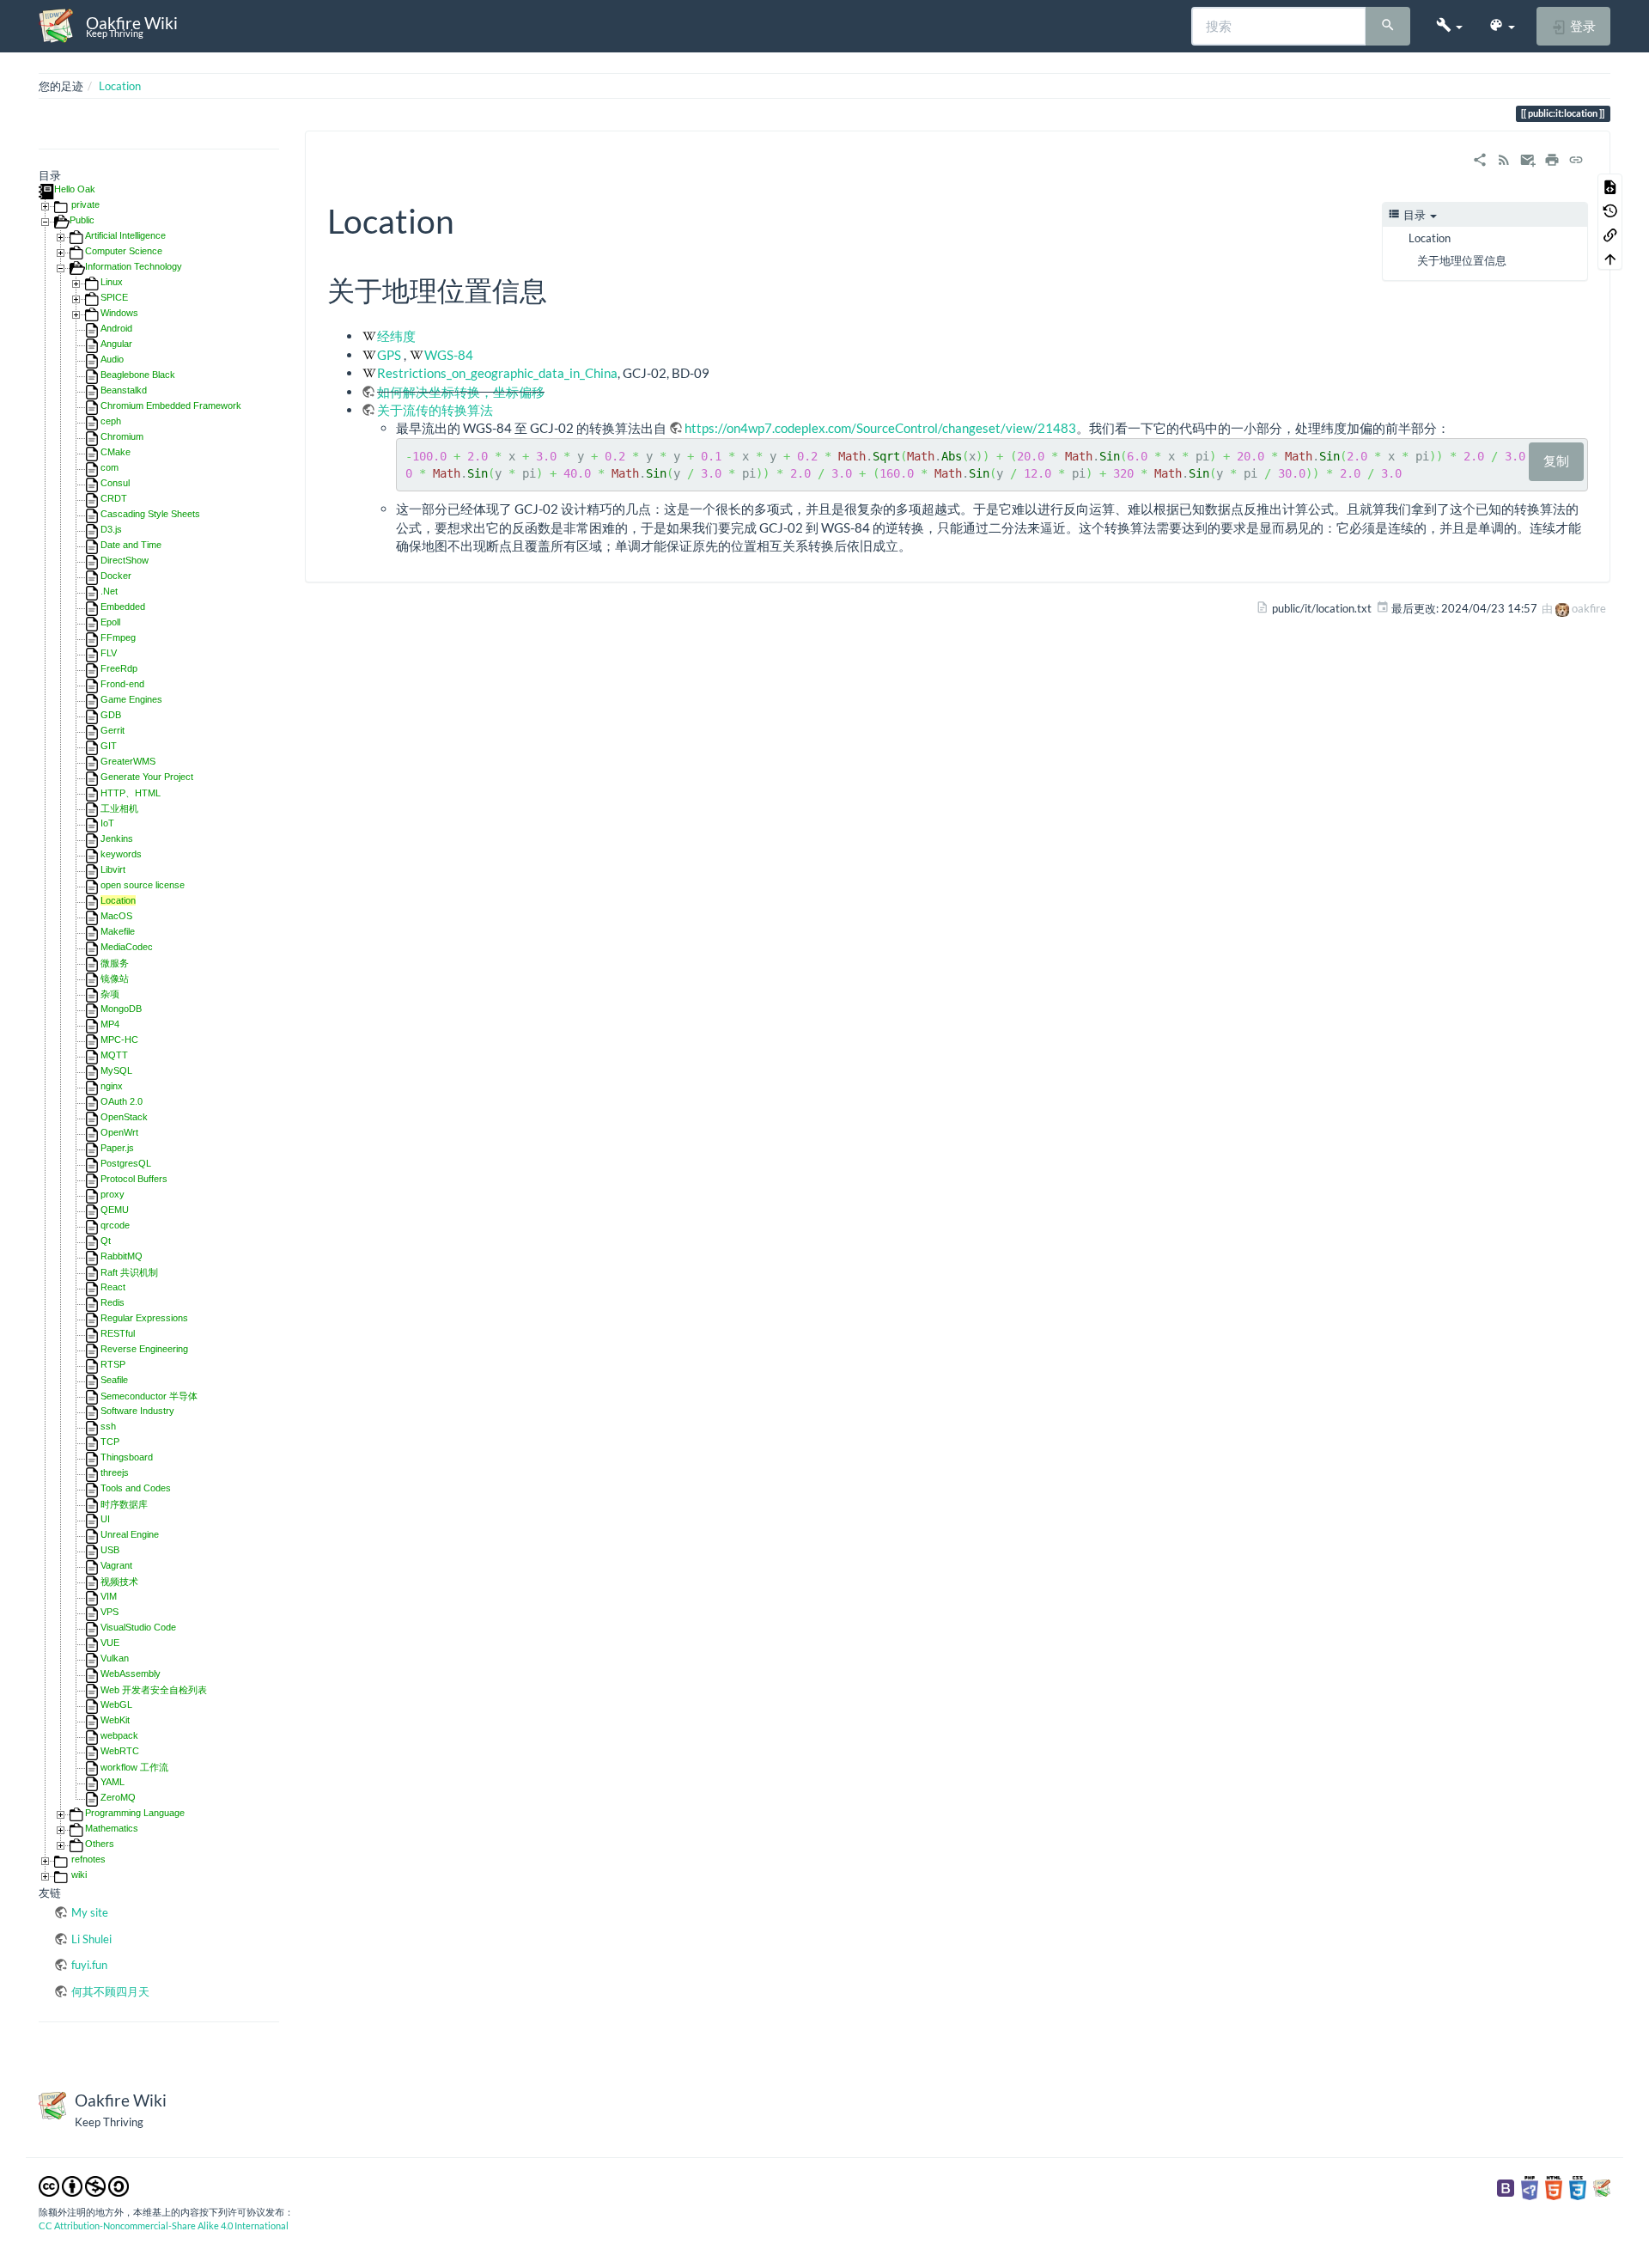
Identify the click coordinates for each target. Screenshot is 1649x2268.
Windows (119, 313)
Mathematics (112, 1828)
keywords (121, 854)
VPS (110, 1612)
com (110, 467)
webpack (119, 1735)
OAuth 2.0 (122, 1101)
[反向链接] (1610, 234)
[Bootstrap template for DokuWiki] (1506, 2186)
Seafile (114, 1380)
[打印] (1552, 157)
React (113, 1287)
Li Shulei (91, 1939)
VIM (109, 1596)
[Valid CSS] (1578, 2186)
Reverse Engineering (144, 1349)
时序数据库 (124, 1504)
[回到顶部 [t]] (1610, 258)
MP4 (110, 1024)
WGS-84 (449, 355)
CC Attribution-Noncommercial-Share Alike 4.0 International (164, 2225)
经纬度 (396, 336)
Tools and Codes (136, 1488)
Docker (116, 576)
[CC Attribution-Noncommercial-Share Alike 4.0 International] (84, 2185)
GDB (111, 715)
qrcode (115, 1225)
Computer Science (124, 251)
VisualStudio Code (138, 1627)
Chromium (122, 436)
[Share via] (1480, 157)
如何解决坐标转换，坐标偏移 (461, 392)
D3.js (111, 529)
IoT (107, 823)
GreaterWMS (128, 761)
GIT (109, 746)
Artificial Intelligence (125, 235)
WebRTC (120, 1751)
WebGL (116, 1704)
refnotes (88, 1859)
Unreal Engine (130, 1534)
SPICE (114, 297)
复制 (1556, 461)
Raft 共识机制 (129, 1272)
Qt (106, 1241)
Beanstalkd (124, 390)
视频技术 (119, 1582)
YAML (113, 1782)
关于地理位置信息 (1462, 260)
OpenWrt (119, 1132)
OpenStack (124, 1117)
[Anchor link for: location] (471, 219)
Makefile (118, 931)
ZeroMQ (118, 1797)
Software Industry (137, 1411)
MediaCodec (127, 947)
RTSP (113, 1364)
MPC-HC (119, 1039)
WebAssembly (131, 1674)
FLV (109, 653)
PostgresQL (126, 1163)
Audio (112, 359)
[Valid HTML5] (1554, 2186)
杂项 (110, 994)
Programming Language (135, 1813)
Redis (113, 1302)
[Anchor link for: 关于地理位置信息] (561, 289)
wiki (79, 1875)
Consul (115, 483)
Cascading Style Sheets (150, 514)
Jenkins (117, 838)
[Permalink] (1576, 157)
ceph (111, 421)
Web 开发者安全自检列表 (154, 1690)
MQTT (114, 1055)
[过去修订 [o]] (1610, 210)
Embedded (123, 607)
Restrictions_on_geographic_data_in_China (497, 373)
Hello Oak (75, 189)
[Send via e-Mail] (1528, 157)
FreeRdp (119, 668)
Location (120, 86)
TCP (110, 1442)
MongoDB (121, 1009)
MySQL (116, 1070)
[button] (1449, 26)
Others (100, 1844)
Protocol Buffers (134, 1179)
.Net (109, 591)
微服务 (115, 963)
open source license (143, 885)
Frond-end (122, 684)
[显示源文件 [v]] (1610, 186)
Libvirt (113, 869)
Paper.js (117, 1148)
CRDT (114, 498)
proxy (113, 1194)
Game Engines (131, 699)
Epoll (110, 622)
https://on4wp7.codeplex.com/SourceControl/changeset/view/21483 (880, 428)
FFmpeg (118, 637)
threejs (115, 1472)
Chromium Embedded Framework (171, 405)
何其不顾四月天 (110, 1991)
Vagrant (116, 1565)
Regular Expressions (144, 1318)
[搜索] (1388, 27)
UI (105, 1519)
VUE (110, 1643)
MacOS (116, 916)
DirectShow (125, 560)
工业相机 (119, 808)
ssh (108, 1426)
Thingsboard (127, 1457)
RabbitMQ (122, 1256)
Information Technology (134, 266)
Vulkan (115, 1658)
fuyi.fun (89, 1965)
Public (82, 220)
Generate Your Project (147, 777)
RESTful (118, 1333)
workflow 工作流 (134, 1767)
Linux (112, 282)
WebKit (115, 1720)
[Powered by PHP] (1530, 2186)
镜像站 (115, 979)
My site (90, 1912)
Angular (116, 344)
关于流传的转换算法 (435, 410)
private (85, 204)
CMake (116, 452)
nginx (112, 1086)
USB (110, 1550)
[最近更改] (1504, 157)
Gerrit (113, 730)
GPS (389, 355)
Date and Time (131, 545)
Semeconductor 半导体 (149, 1396)
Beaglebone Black (138, 375)
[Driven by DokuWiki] (1602, 2186)
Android (116, 328)
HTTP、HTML (131, 793)
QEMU (115, 1210)
